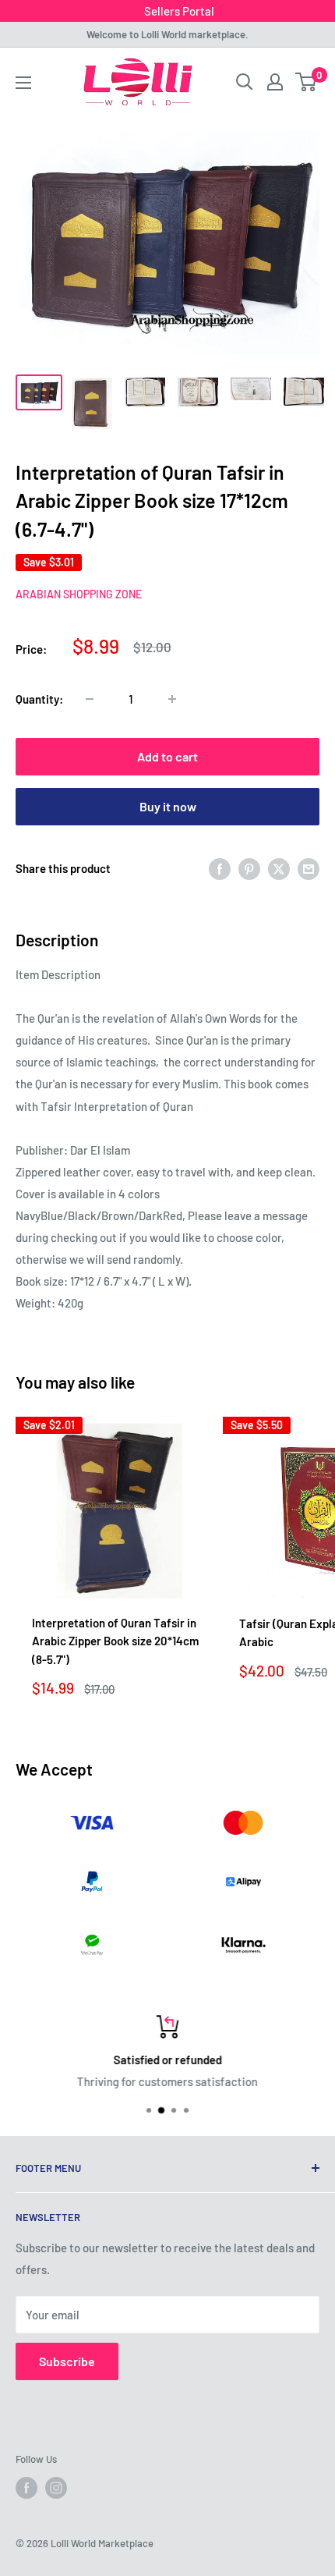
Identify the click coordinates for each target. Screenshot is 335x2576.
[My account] (275, 82)
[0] (307, 82)
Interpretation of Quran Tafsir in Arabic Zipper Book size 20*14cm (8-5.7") (115, 1641)
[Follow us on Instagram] (56, 2488)
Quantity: (39, 699)
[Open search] (245, 82)
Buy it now (168, 806)
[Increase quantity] (172, 699)
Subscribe (67, 2361)
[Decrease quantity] (90, 699)
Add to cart (167, 756)
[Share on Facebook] (220, 868)
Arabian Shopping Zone (79, 594)
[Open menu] (23, 83)
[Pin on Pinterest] (249, 868)
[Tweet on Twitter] (279, 868)
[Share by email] (309, 868)
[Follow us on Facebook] (26, 2488)
